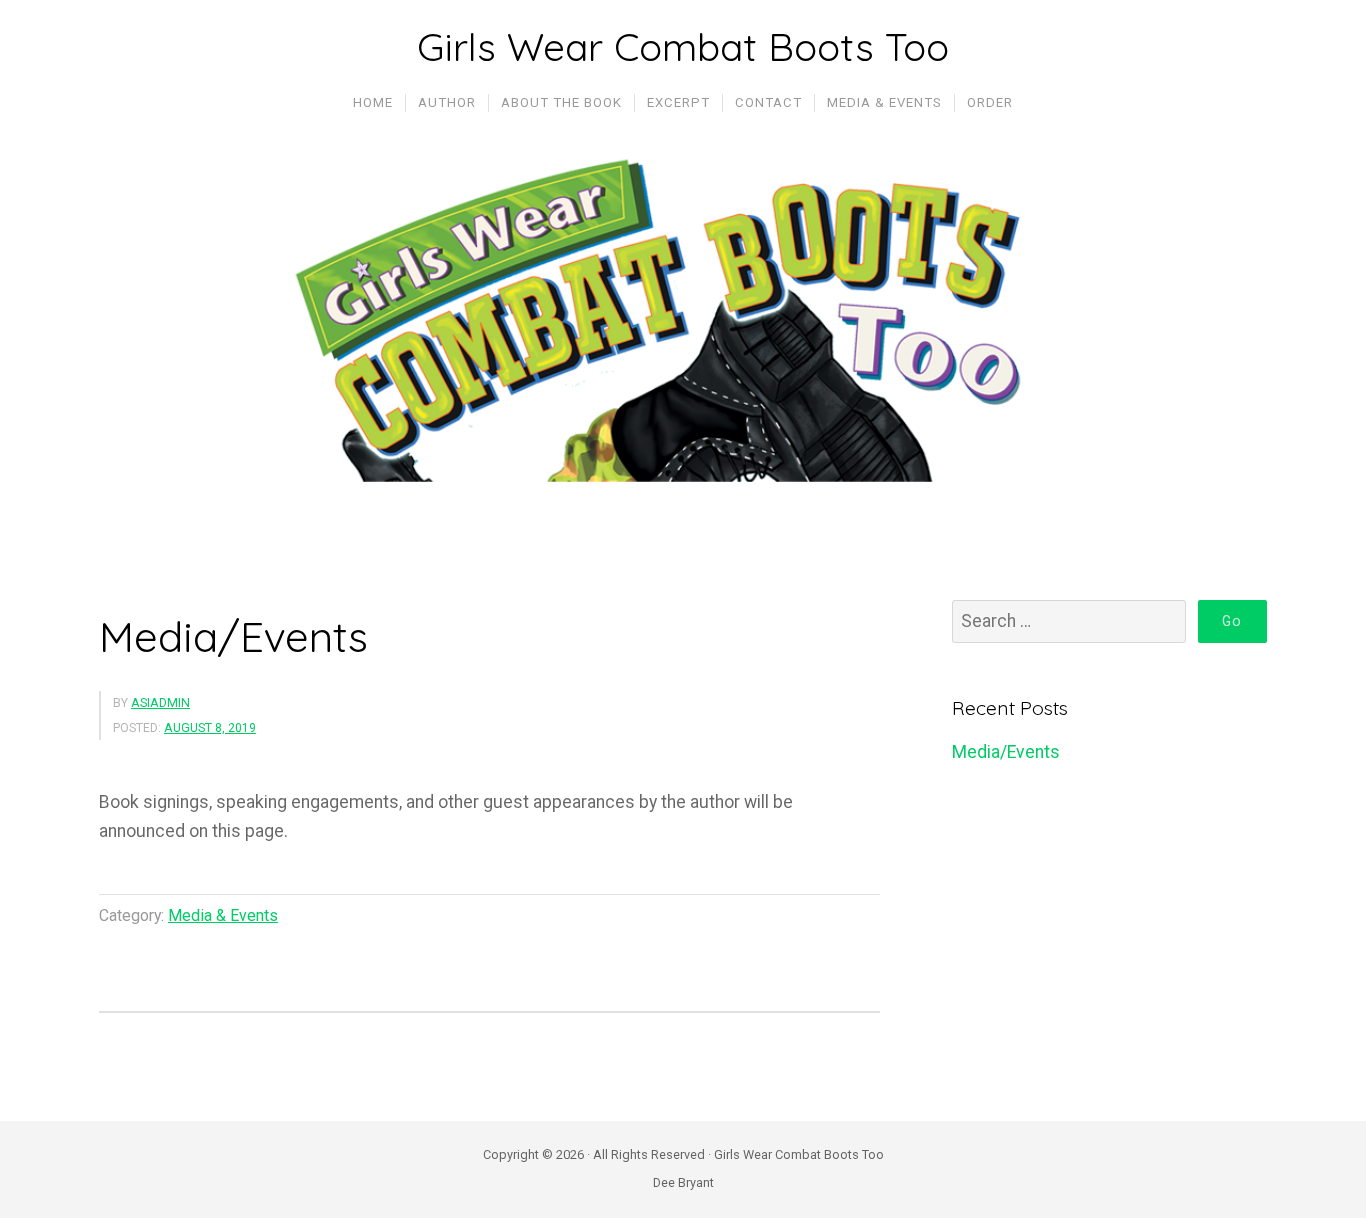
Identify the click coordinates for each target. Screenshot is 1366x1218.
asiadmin (160, 703)
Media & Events (223, 915)
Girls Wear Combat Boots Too (683, 47)
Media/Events (233, 636)
